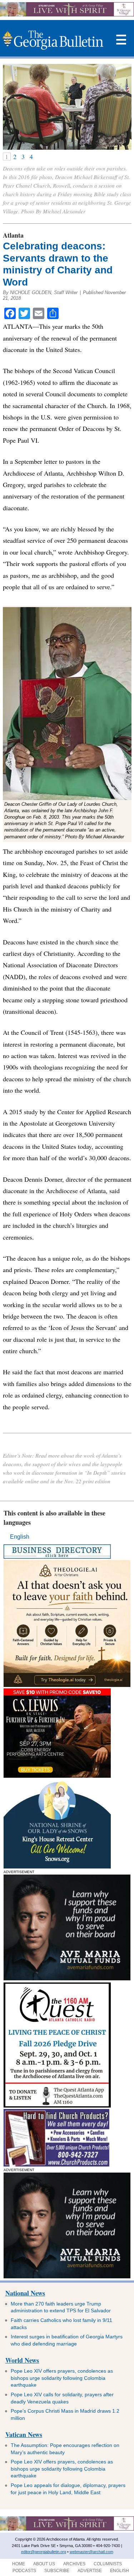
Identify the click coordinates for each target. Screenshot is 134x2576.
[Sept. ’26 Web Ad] (57, 1867)
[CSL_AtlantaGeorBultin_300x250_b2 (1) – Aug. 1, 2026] (57, 1776)
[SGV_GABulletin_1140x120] (67, 14)
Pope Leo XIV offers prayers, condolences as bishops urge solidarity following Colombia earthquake (62, 2378)
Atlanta (13, 235)
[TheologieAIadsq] (67, 1685)
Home (19, 2564)
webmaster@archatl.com (91, 2552)
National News (25, 2293)
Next (125, 107)
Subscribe (57, 2571)
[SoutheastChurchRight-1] (56, 2165)
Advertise (90, 2571)
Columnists (108, 2564)
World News (22, 2360)
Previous (9, 107)
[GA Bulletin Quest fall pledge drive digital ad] (57, 2106)
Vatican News (24, 2434)
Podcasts (24, 2571)
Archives (74, 2564)
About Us (44, 2564)
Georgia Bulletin (53, 40)
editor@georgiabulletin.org (44, 2552)
